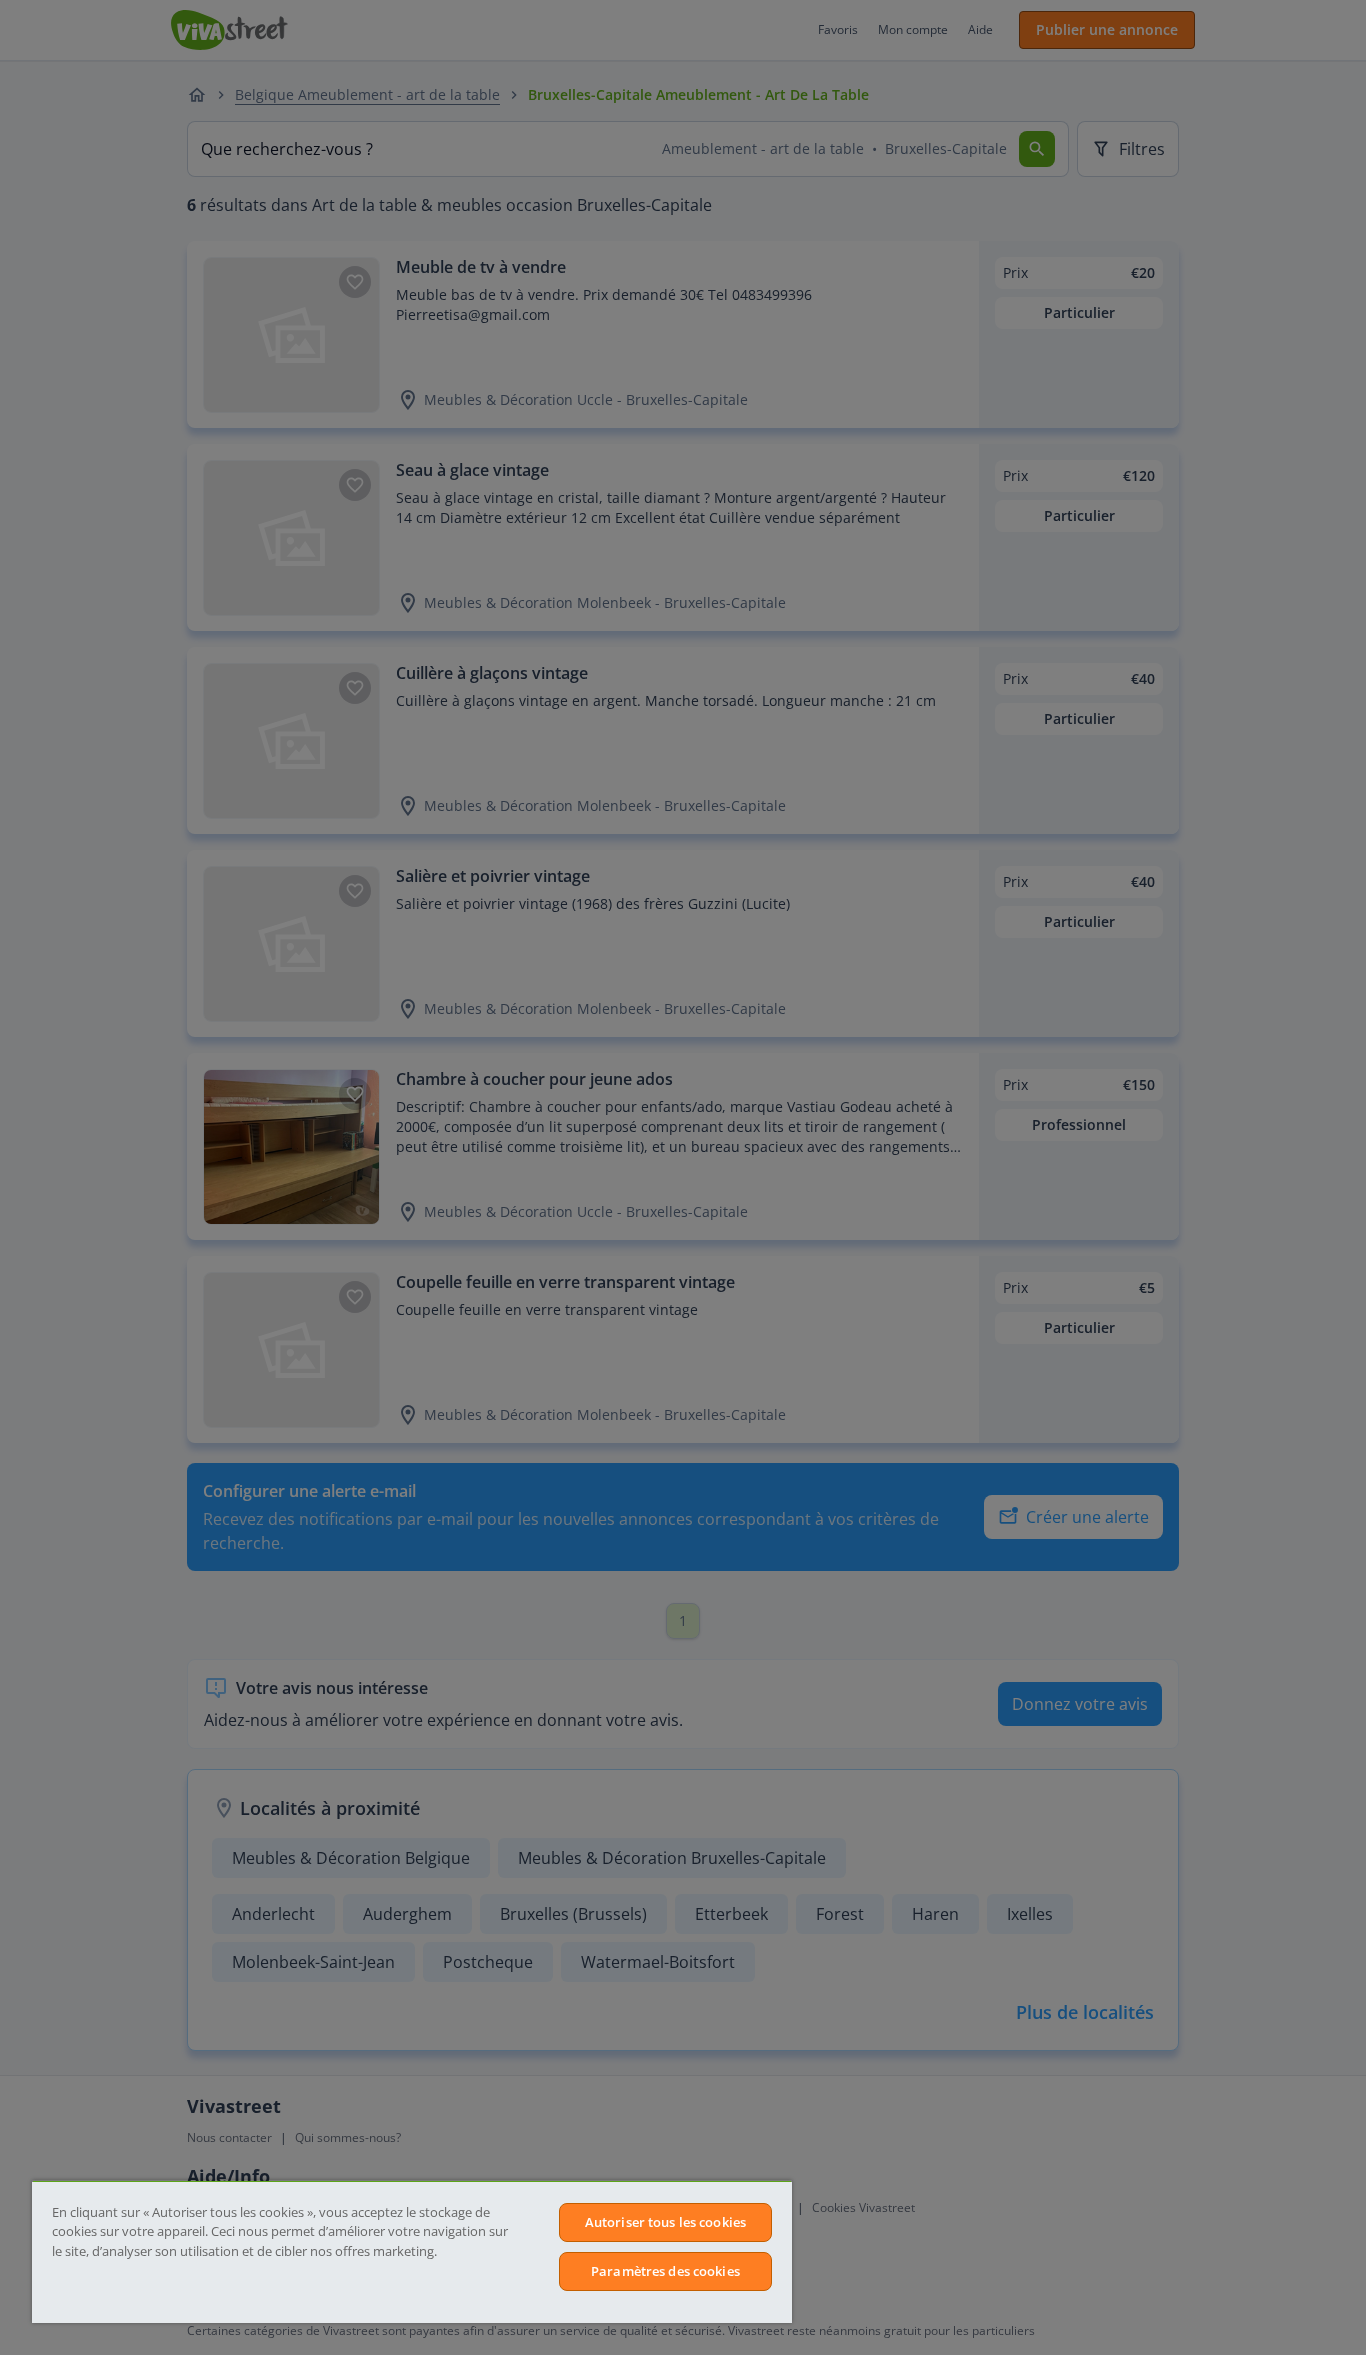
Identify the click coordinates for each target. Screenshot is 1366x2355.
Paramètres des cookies (665, 2271)
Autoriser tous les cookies (665, 2222)
